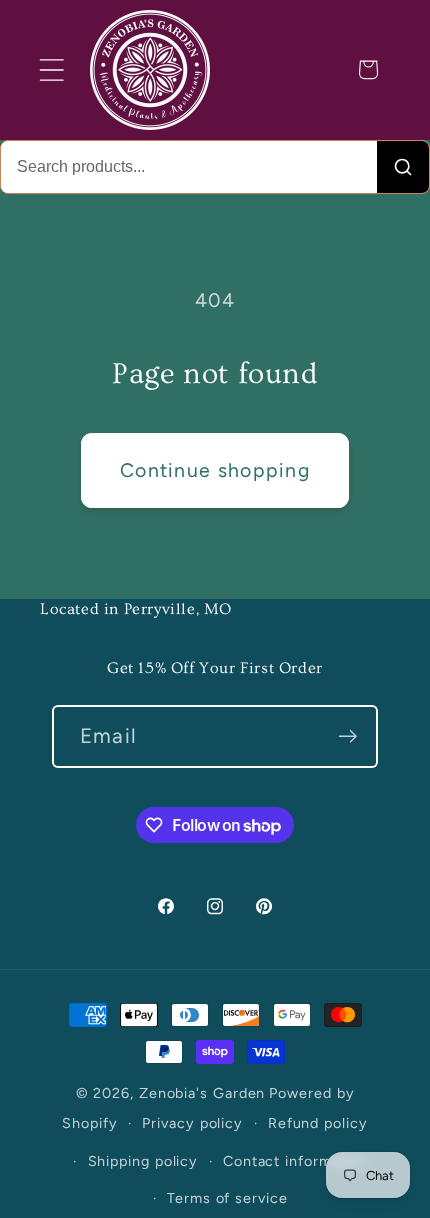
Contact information (295, 1161)
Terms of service (227, 1198)
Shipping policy (143, 1161)
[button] (51, 69)
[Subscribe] (347, 736)
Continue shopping (215, 470)
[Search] (403, 167)
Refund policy (318, 1123)
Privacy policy (192, 1123)
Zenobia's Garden (202, 1093)
